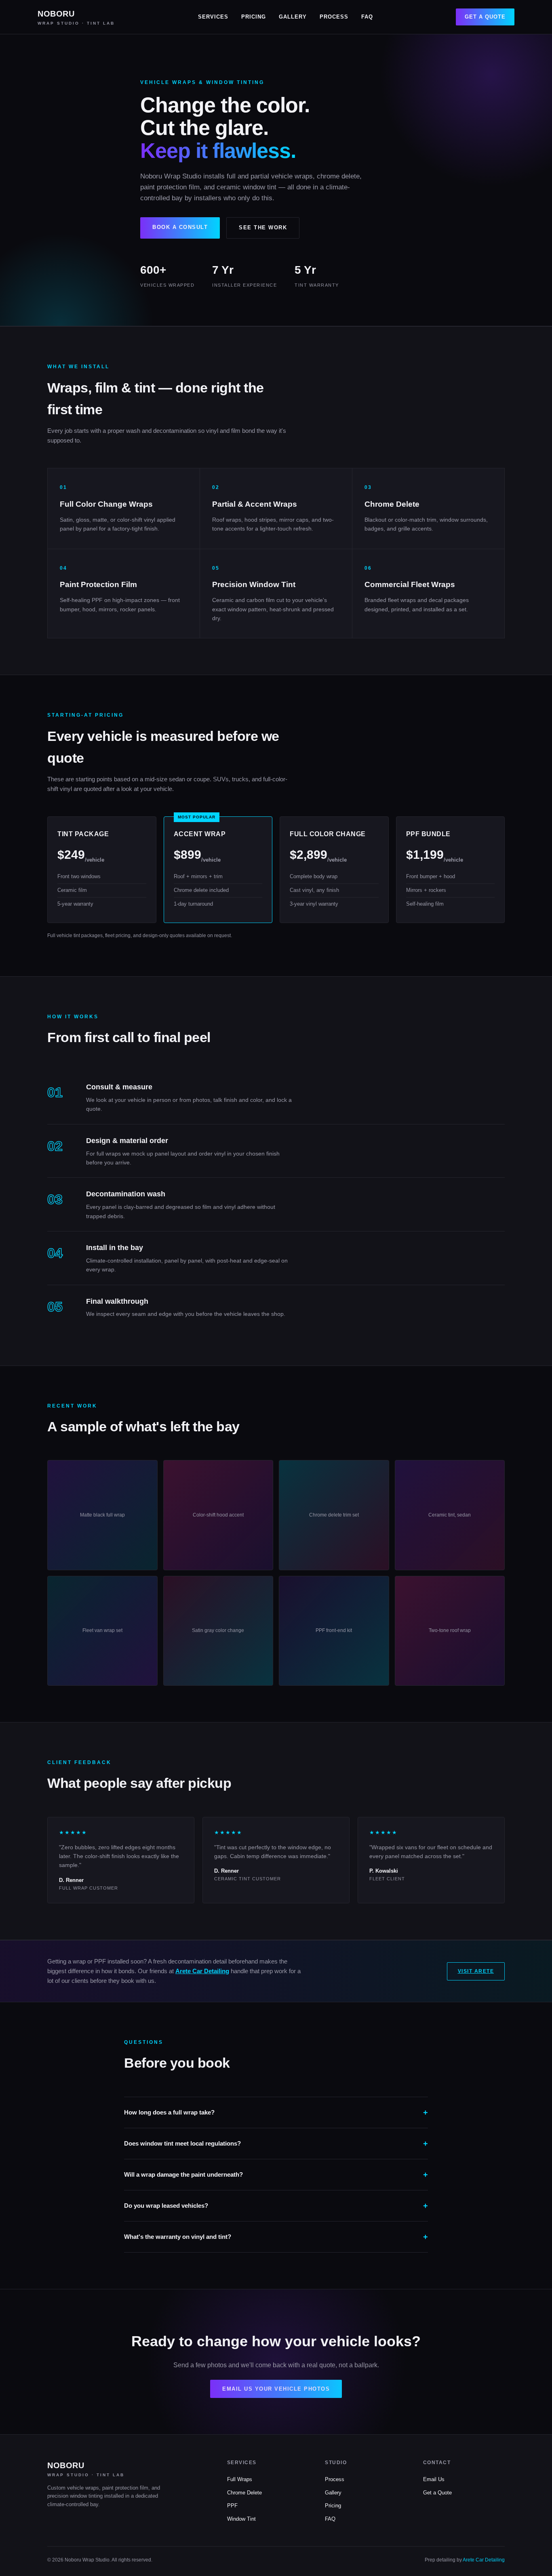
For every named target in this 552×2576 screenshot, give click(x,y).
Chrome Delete (244, 2493)
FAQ (367, 17)
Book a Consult (180, 227)
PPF (232, 2506)
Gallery (293, 17)
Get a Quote (485, 17)
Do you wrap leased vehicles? (166, 2206)
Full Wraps (240, 2479)
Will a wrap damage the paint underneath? (183, 2174)
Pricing (254, 17)
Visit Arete (476, 1971)
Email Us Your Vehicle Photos (276, 2389)
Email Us (434, 2479)
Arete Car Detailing (202, 1971)
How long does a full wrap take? (169, 2112)
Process (334, 17)
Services (213, 17)
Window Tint (241, 2519)
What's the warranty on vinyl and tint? (178, 2237)
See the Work (263, 228)
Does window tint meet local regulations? (182, 2143)
